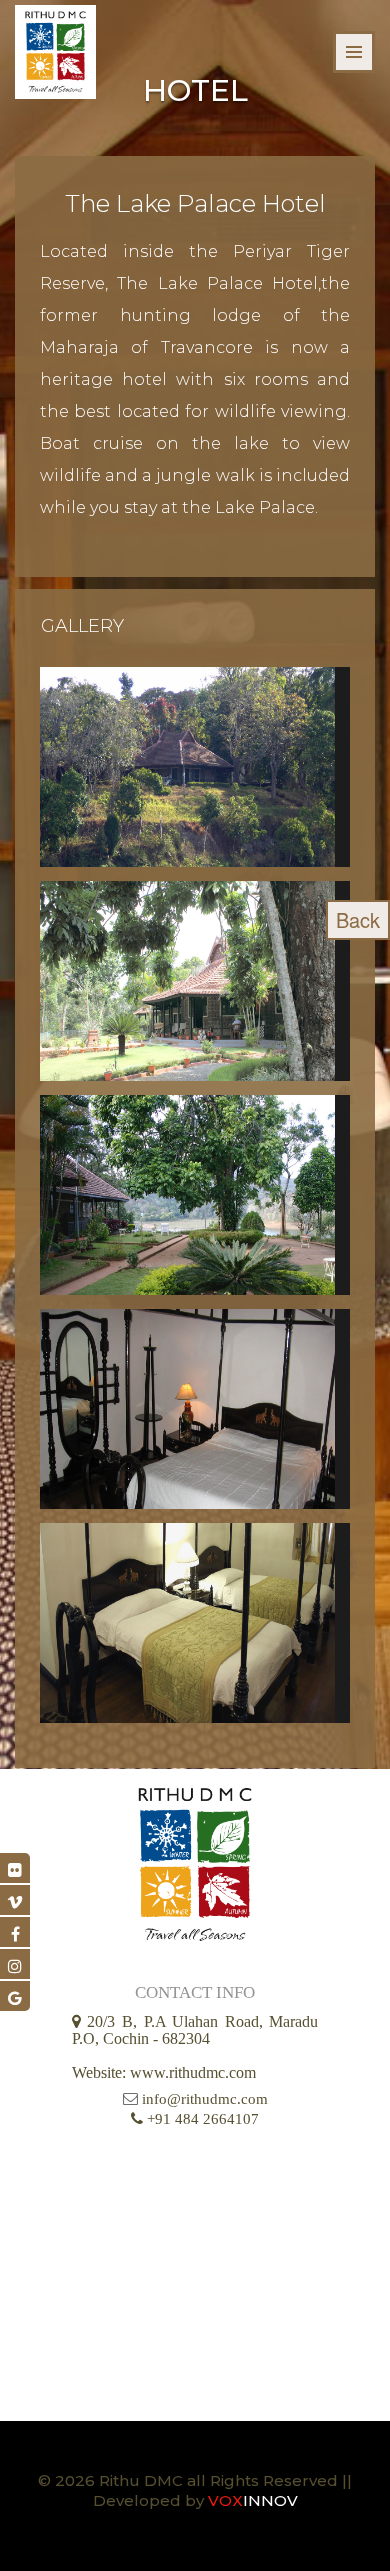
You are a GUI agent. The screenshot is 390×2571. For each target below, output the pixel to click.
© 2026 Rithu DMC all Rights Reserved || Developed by (195, 2490)
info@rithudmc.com (205, 2099)
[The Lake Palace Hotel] (195, 767)
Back (358, 919)
